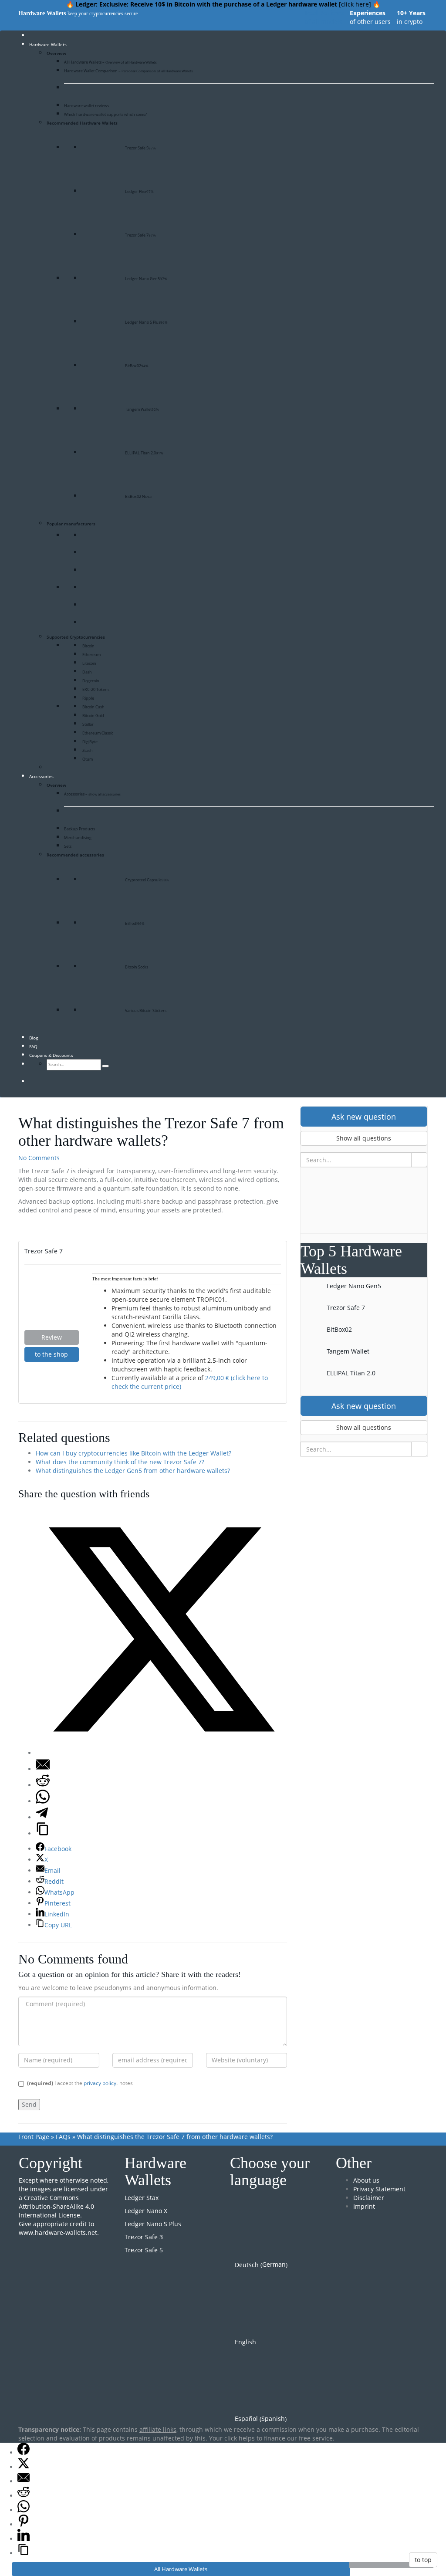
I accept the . (72, 2083)
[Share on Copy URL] (43, 1833)
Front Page (34, 2137)
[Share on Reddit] (43, 1785)
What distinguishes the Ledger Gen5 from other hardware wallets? (133, 1471)
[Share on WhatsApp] (43, 1801)
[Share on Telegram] (42, 1817)
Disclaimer (369, 2198)
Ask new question (364, 1117)
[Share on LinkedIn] (24, 2539)
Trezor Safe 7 (44, 1251)
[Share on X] (161, 1753)
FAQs (63, 2137)
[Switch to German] (41, 1082)
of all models (324, 17)
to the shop (51, 1354)
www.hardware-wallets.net (58, 2232)
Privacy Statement (379, 2189)
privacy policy (100, 2083)
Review (52, 1337)
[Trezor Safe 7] (52, 1301)
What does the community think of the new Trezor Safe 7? (120, 1462)
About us (366, 2180)
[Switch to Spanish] (57, 1082)
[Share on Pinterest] (24, 2524)
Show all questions (364, 1138)
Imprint (364, 2206)
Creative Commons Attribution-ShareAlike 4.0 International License (56, 2206)
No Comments (39, 1158)
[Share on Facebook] (24, 2452)
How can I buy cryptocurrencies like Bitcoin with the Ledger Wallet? (133, 1453)
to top (423, 2560)
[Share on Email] (43, 1769)
